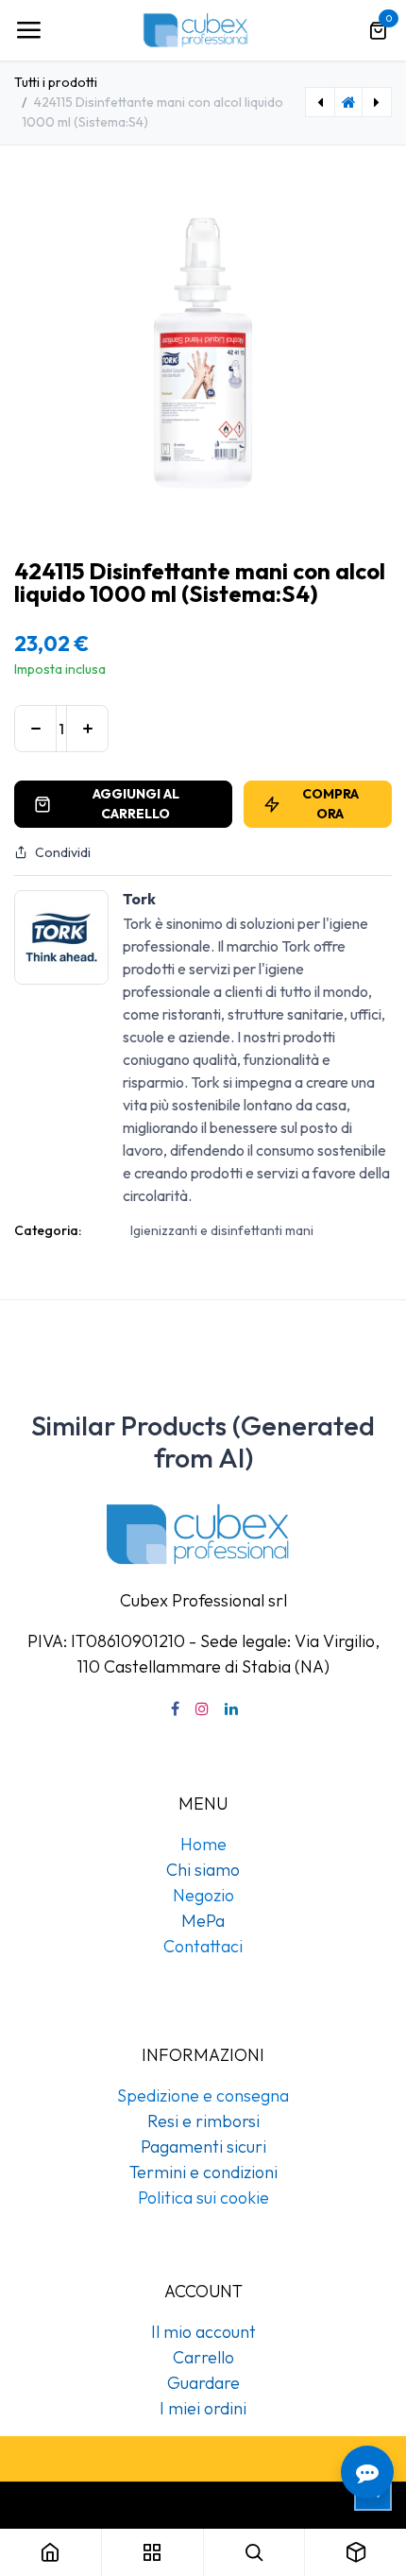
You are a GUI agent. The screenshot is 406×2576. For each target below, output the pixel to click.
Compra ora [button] (330, 804)
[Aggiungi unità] (87, 729)
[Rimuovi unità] (35, 729)
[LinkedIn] (231, 1709)
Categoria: (48, 1230)
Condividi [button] (63, 852)
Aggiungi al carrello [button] (136, 804)
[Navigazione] (28, 30)
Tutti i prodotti (56, 82)
